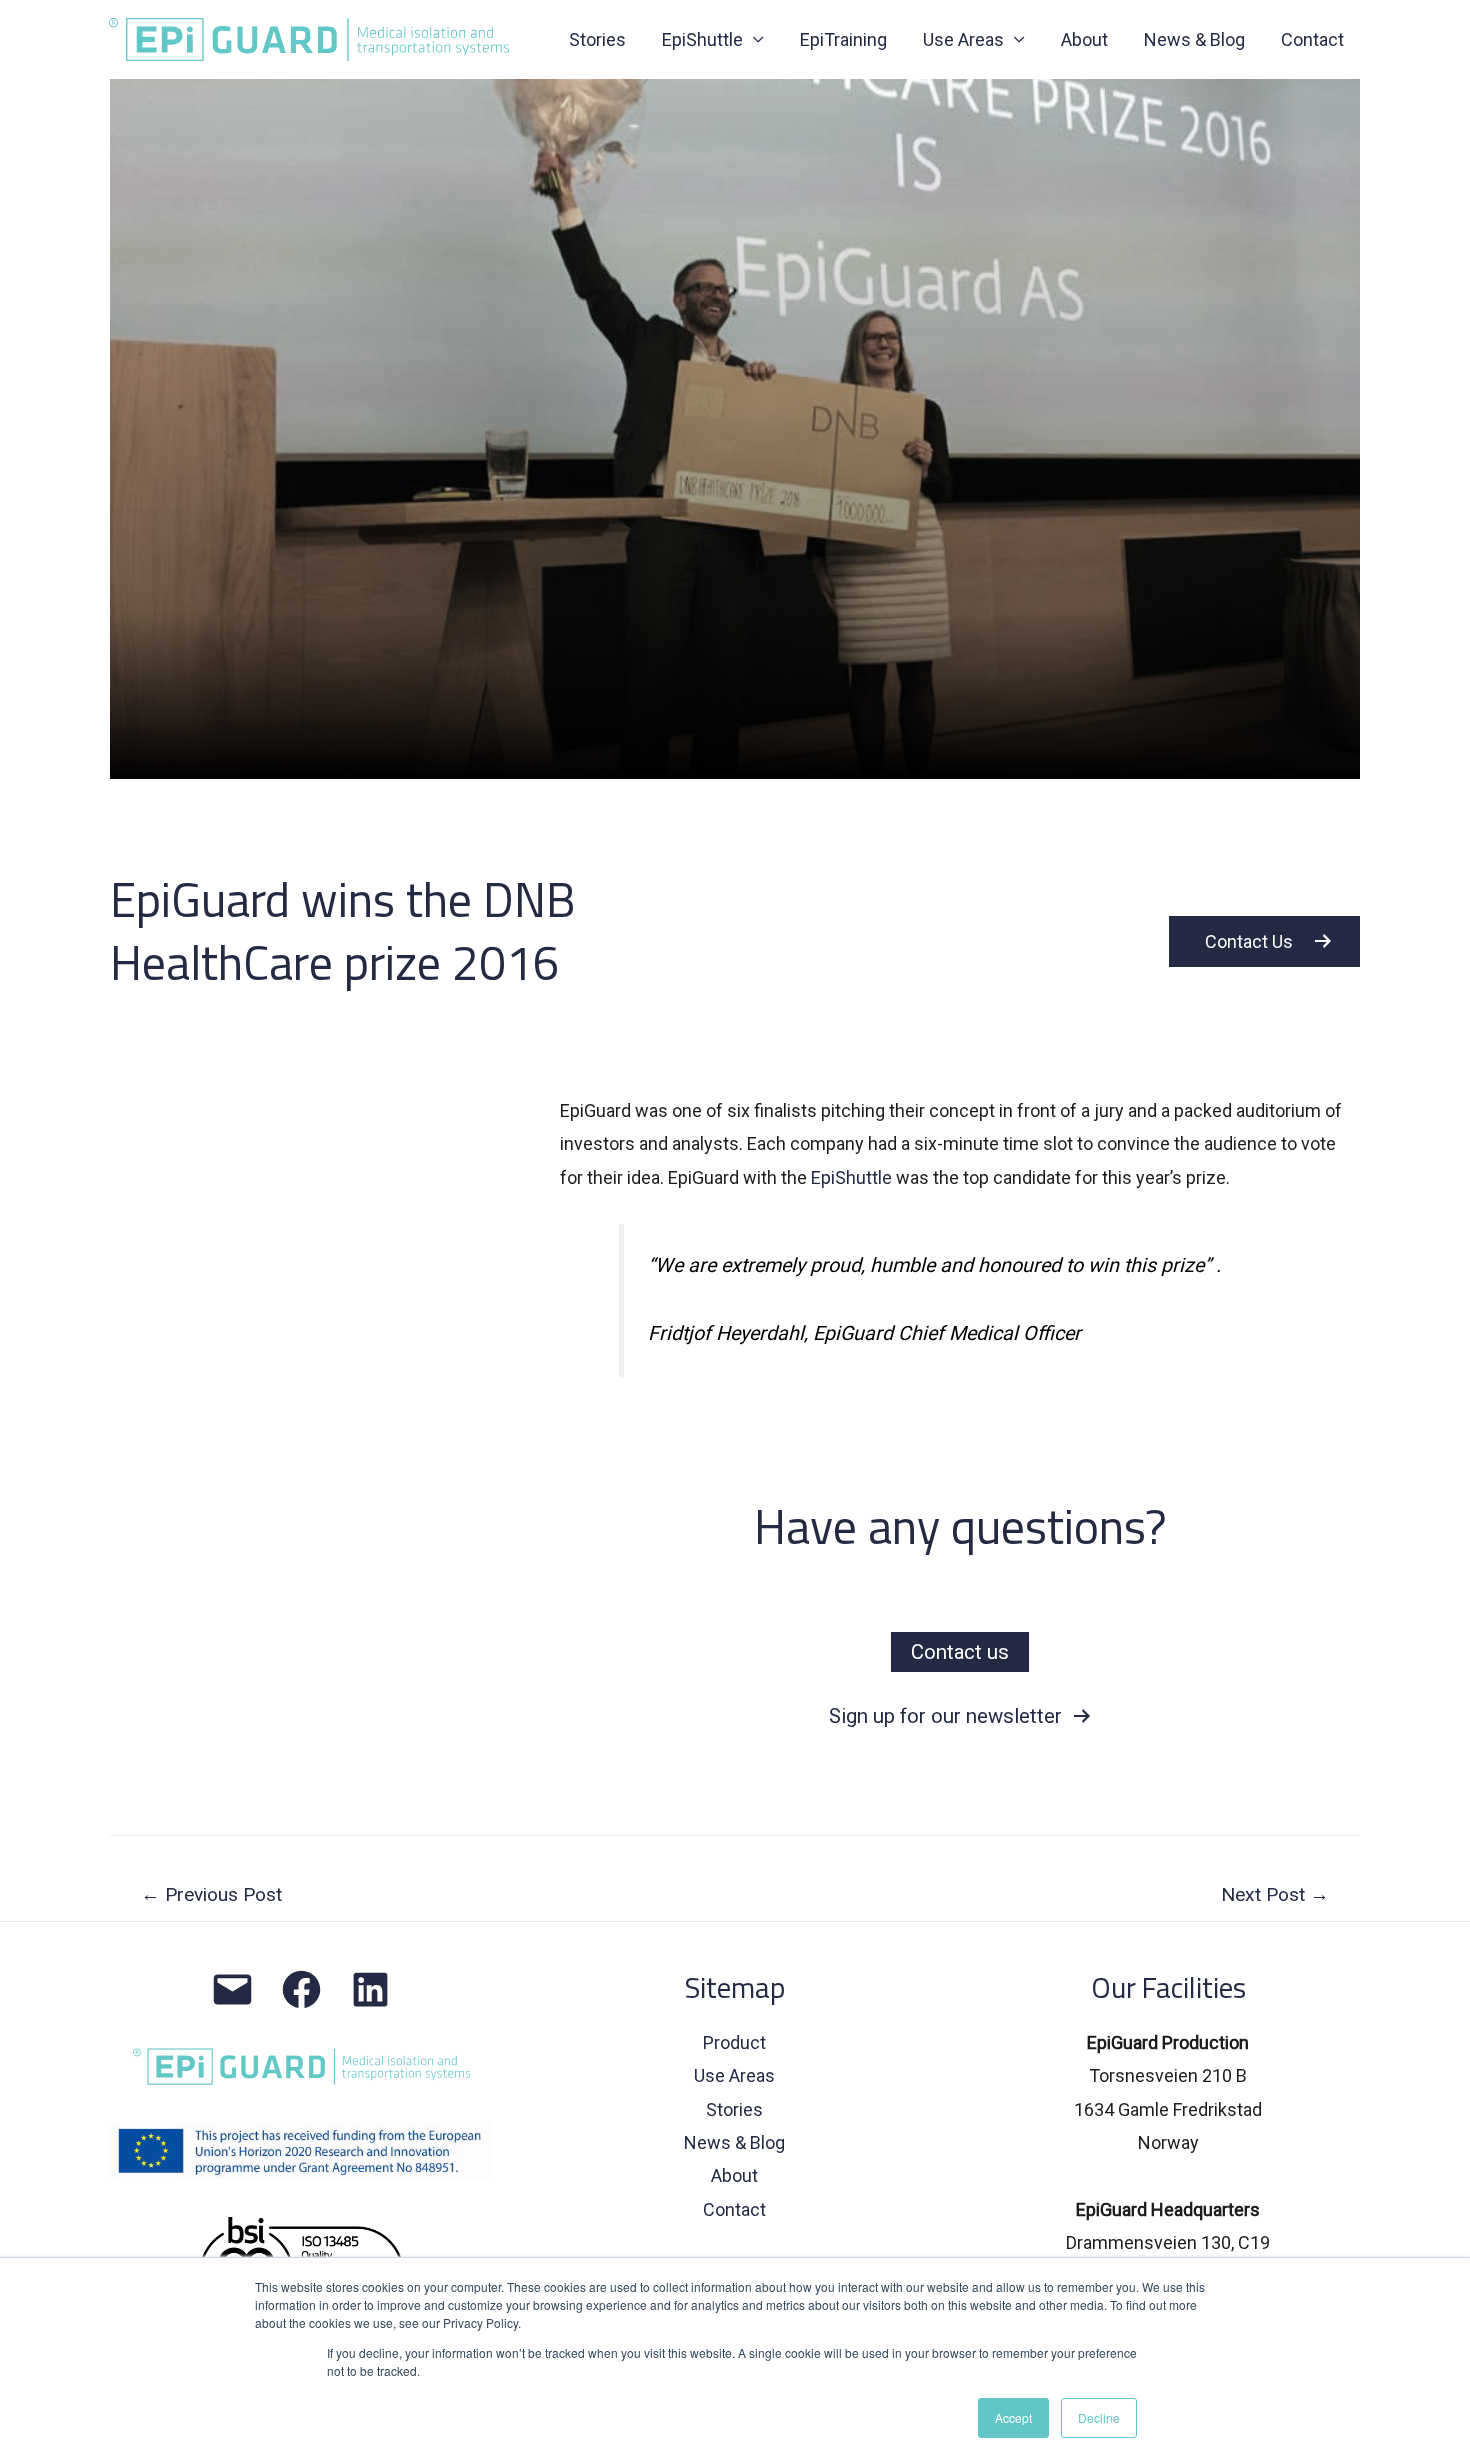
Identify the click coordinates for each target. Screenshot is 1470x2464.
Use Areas (963, 39)
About (1084, 39)
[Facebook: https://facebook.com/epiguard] (301, 1989)
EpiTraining (843, 39)
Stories (597, 39)
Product (734, 2042)
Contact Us (1249, 941)
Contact (1312, 39)
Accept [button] (1013, 2417)
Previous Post (211, 1894)
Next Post (1275, 1894)
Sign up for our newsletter (950, 1716)
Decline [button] (1099, 2417)
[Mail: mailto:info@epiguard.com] (232, 1989)
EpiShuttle (851, 1177)
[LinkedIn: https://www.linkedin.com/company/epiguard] (370, 1989)
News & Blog (1194, 39)
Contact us (960, 1652)
